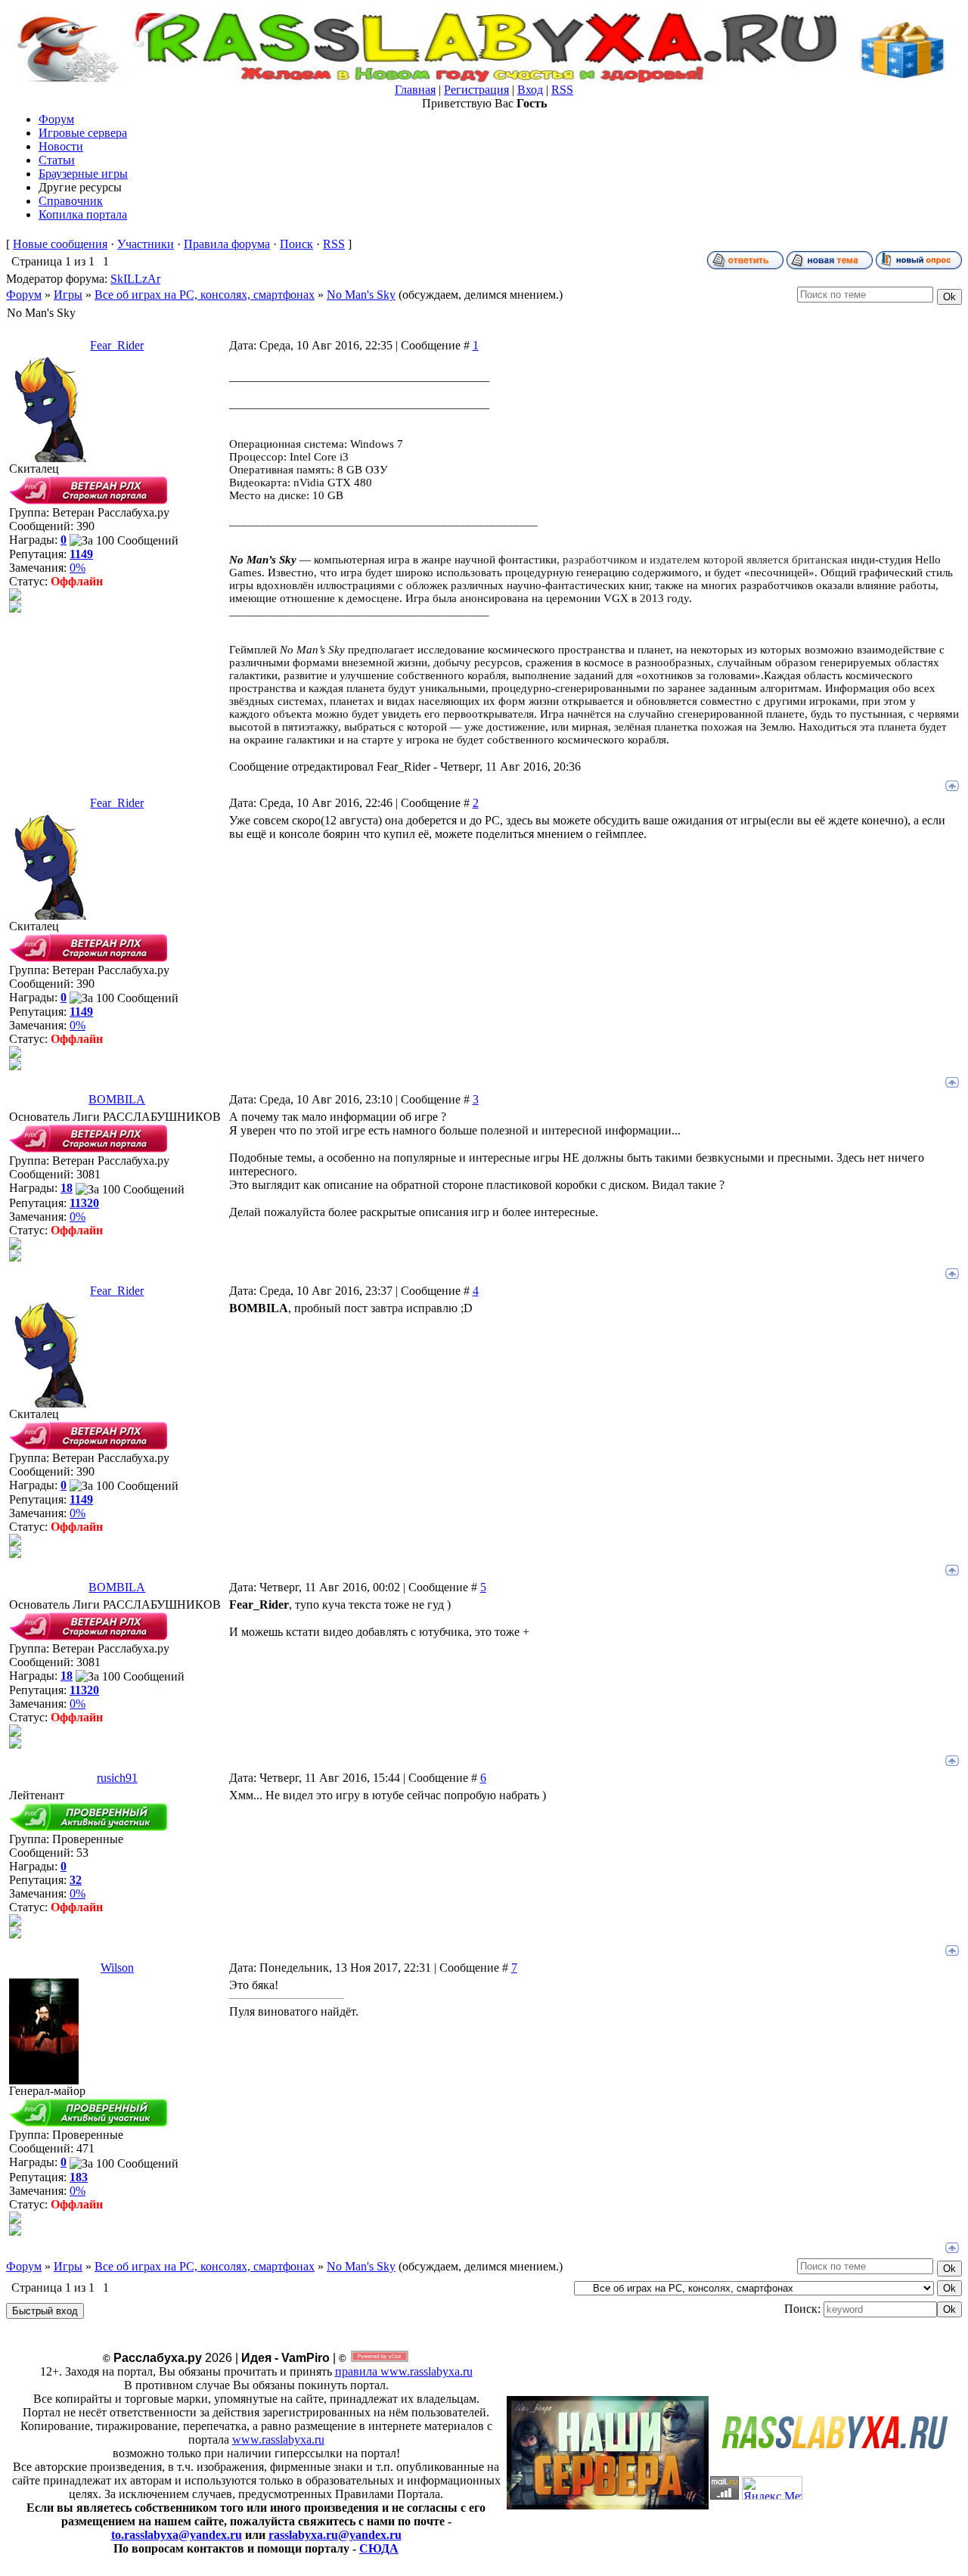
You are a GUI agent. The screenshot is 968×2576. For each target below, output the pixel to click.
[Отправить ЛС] (15, 608)
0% (78, 568)
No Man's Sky (361, 295)
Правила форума (227, 244)
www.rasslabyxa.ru (278, 2439)
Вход (530, 90)
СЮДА (379, 2548)
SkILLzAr (135, 279)
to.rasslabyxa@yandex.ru (177, 2535)
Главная (415, 90)
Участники (146, 244)
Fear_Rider (117, 345)
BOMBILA (117, 1099)
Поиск (296, 244)
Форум (24, 295)
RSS (562, 90)
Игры (68, 295)
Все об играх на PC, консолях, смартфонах (205, 295)
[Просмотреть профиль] (15, 596)
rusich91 (117, 1778)
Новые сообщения (60, 244)
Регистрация (476, 90)
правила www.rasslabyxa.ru (404, 2371)
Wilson (117, 1968)
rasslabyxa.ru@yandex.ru (335, 2535)
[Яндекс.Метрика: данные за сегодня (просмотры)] (772, 2488)
